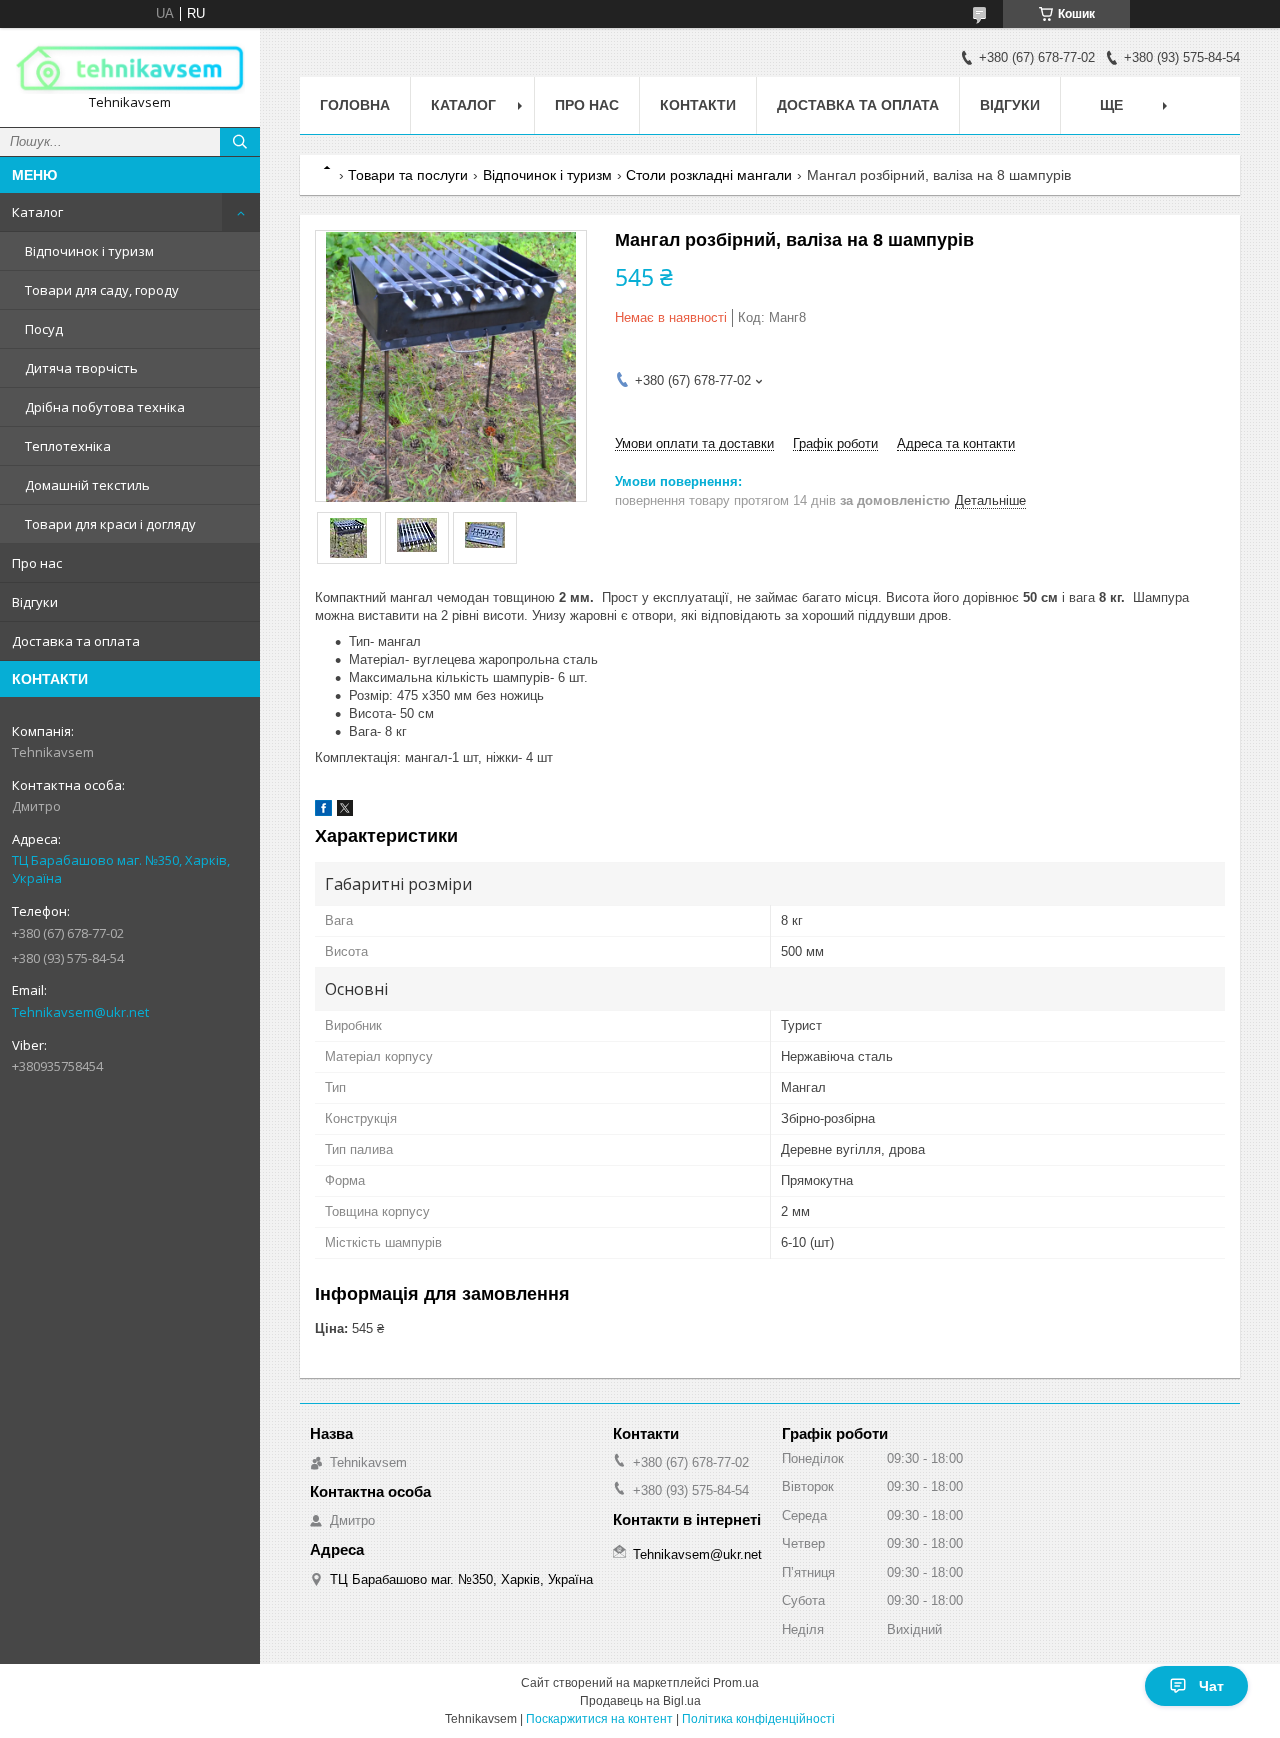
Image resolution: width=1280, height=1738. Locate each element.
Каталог (37, 212)
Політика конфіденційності (758, 1719)
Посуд (44, 329)
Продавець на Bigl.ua (640, 1701)
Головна (355, 105)
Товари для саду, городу (102, 290)
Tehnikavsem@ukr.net (80, 1012)
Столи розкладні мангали (709, 175)
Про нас (37, 563)
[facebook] (323, 811)
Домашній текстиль (87, 485)
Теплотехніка (68, 446)
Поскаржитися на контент (599, 1719)
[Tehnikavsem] (130, 68)
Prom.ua (736, 1683)
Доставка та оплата (76, 641)
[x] (345, 811)
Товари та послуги (408, 175)
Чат (1211, 1686)
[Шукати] (240, 142)
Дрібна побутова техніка (105, 407)
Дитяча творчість (81, 368)
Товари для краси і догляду (110, 524)
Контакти (698, 105)
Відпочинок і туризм (89, 251)
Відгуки (35, 602)
